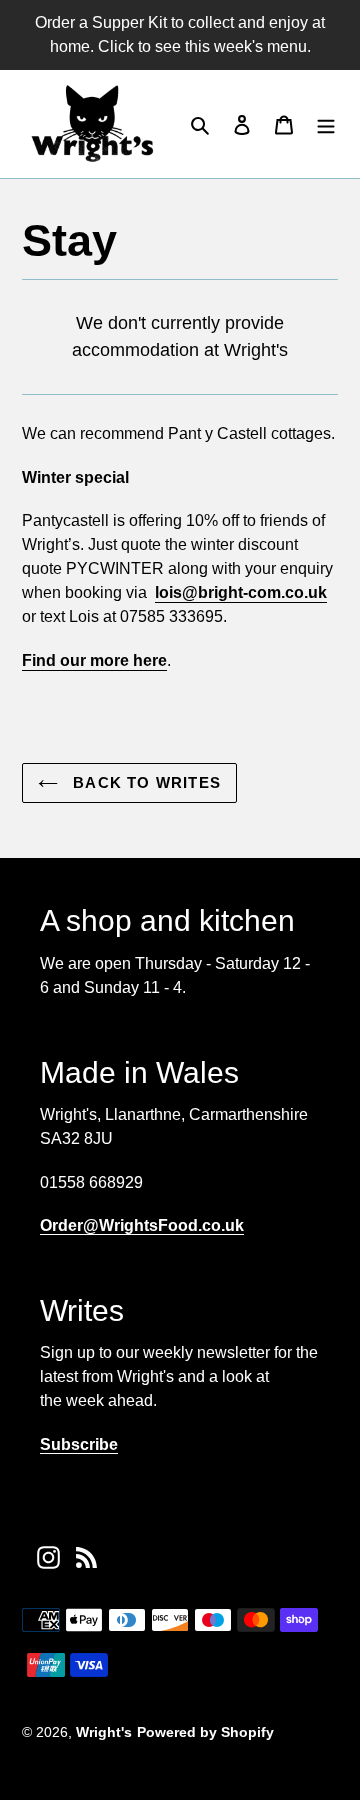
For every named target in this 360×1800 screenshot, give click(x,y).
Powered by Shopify (205, 1732)
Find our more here (94, 660)
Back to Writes (144, 782)
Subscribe (79, 1444)
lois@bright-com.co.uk (241, 592)
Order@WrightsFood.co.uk (142, 1225)
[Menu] (326, 124)
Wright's (104, 1732)
